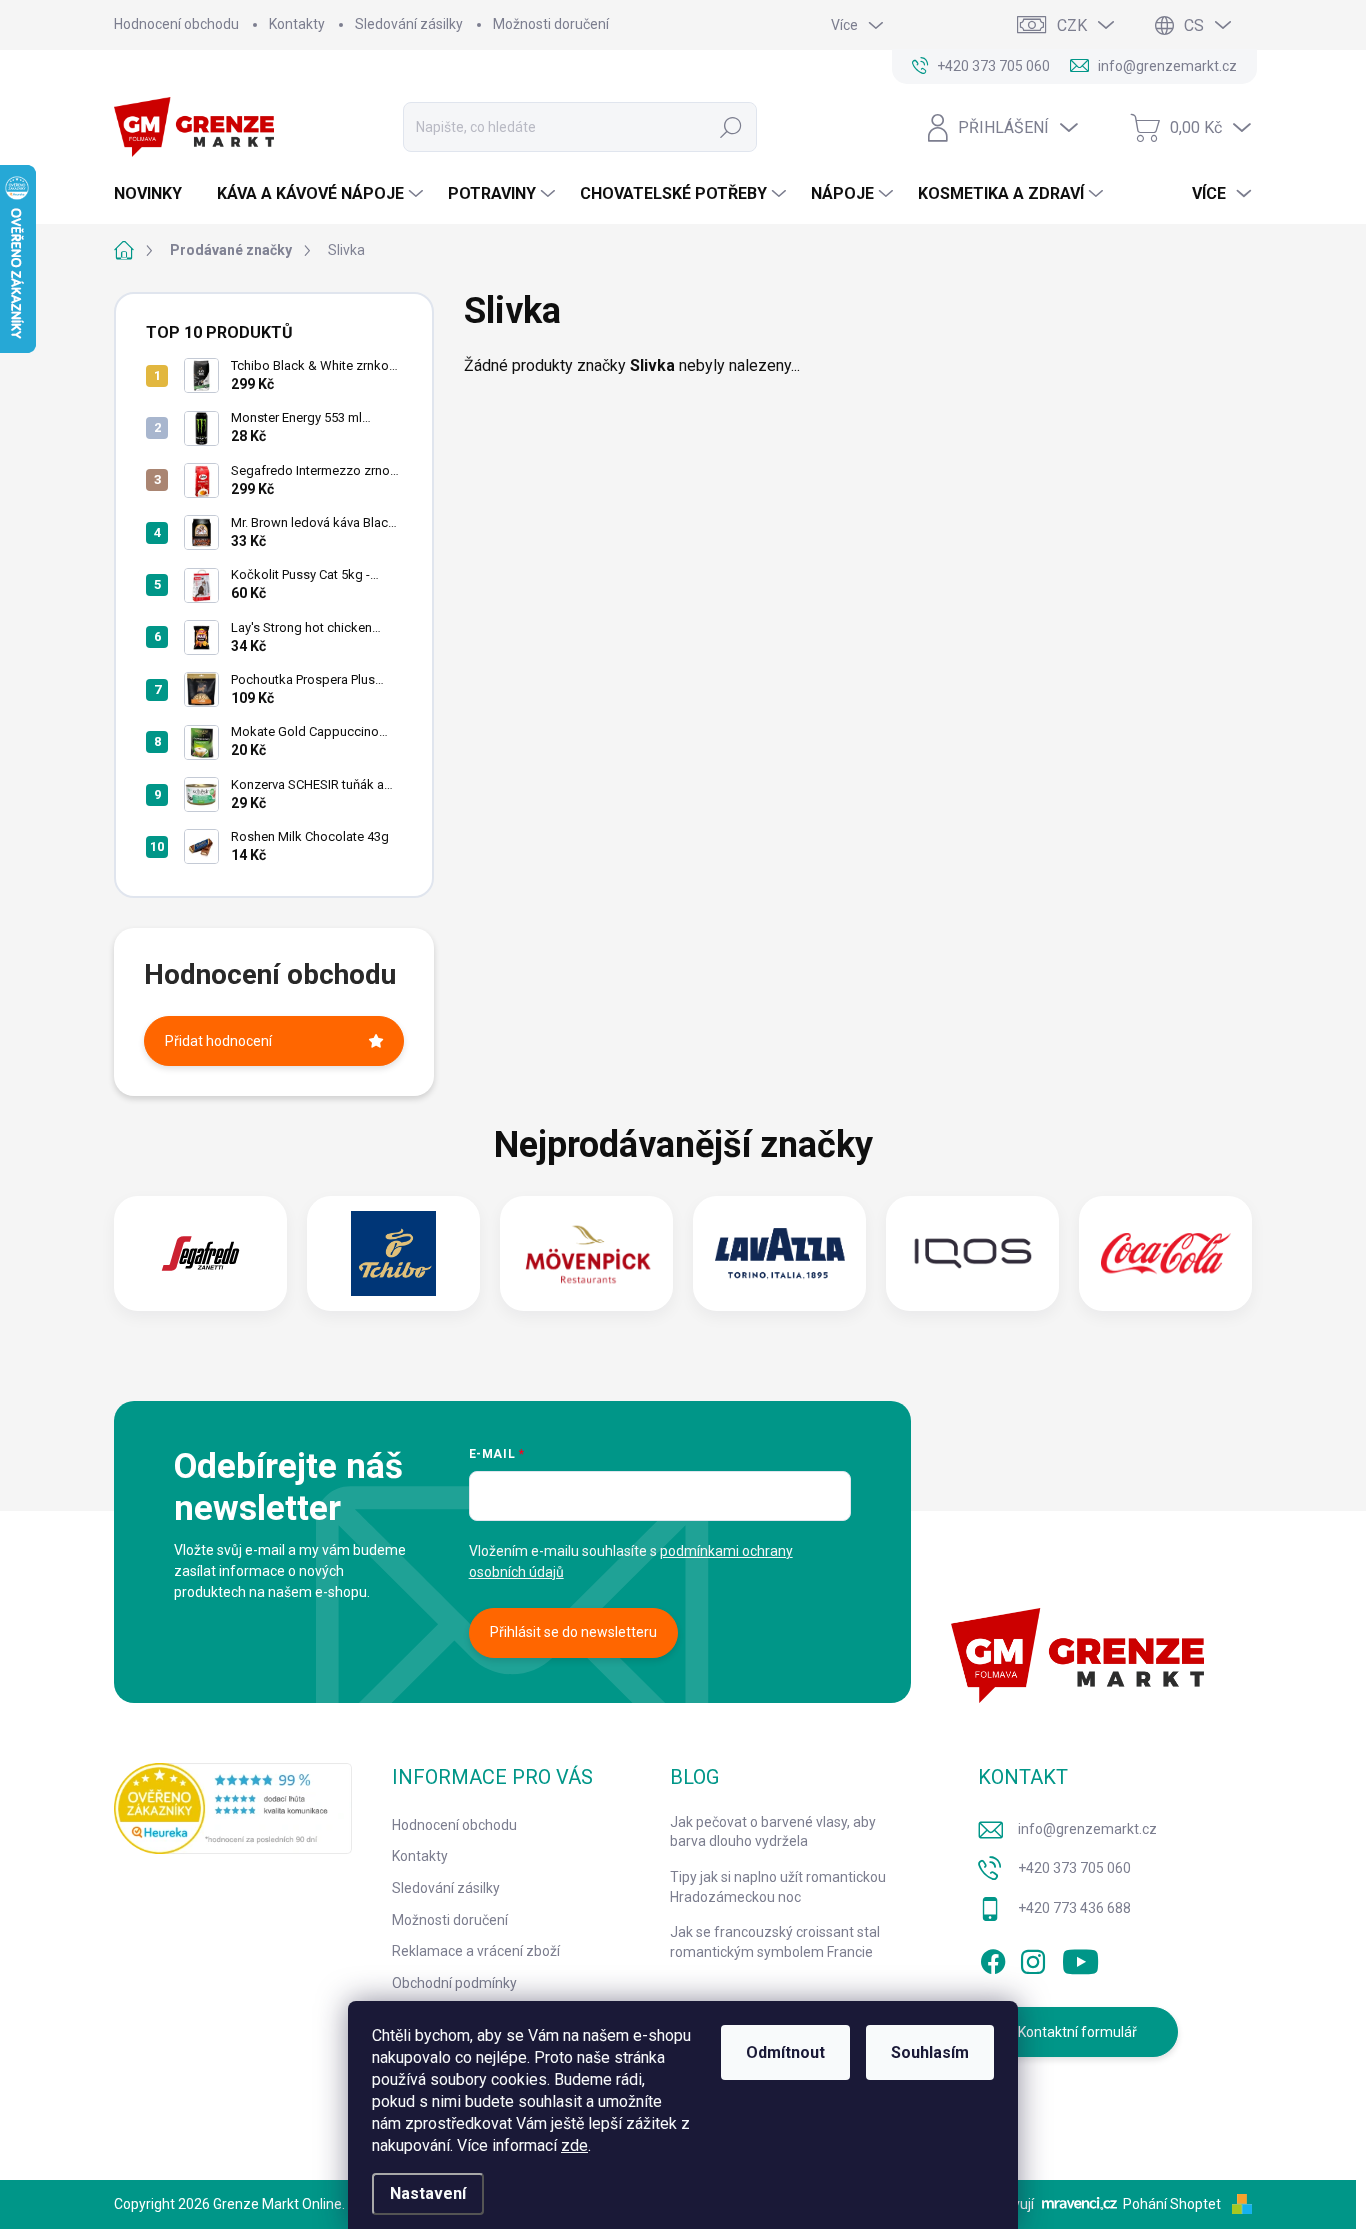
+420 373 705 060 (1074, 1868)
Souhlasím (930, 2052)
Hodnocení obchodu (176, 24)
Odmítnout (785, 2052)
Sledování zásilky (409, 24)
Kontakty (297, 24)
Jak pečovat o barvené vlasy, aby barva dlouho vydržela (773, 1832)
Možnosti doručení (551, 24)
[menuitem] (155, 194)
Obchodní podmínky (454, 1983)
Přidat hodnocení (218, 1041)
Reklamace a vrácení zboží (476, 1951)
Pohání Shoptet (1173, 2204)
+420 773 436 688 (1074, 1908)
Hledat (731, 127)
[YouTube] (1080, 1959)
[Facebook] (993, 1959)
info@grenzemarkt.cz (1087, 1829)
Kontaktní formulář (1077, 2032)
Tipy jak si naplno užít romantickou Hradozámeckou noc (778, 1887)
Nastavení (428, 2193)
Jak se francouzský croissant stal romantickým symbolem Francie (775, 1942)
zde (574, 2145)
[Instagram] (1033, 1959)
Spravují (1008, 2204)
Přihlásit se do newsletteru (573, 1632)
